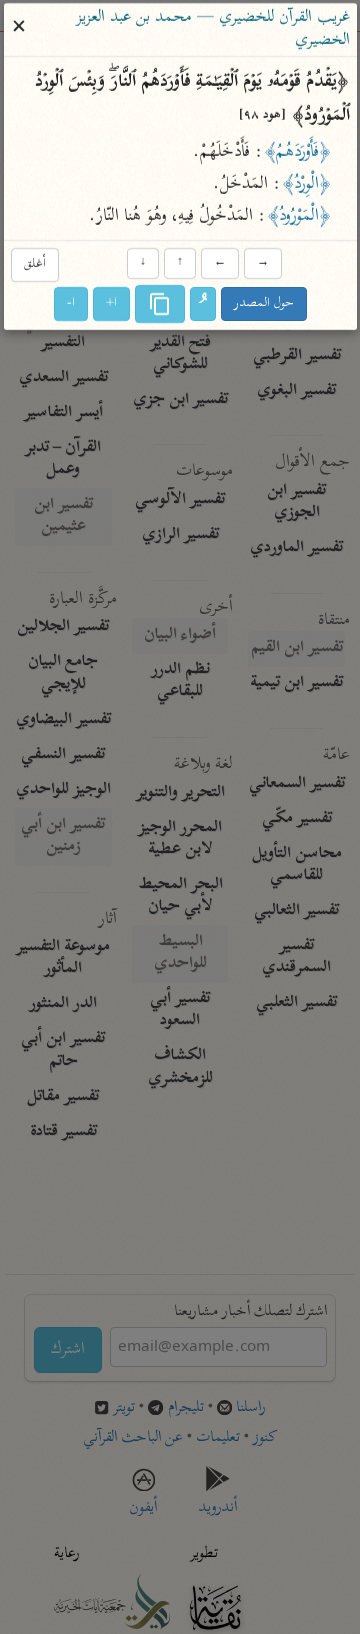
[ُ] (203, 305)
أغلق (34, 264)
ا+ (111, 304)
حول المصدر (264, 304)
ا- (71, 304)
